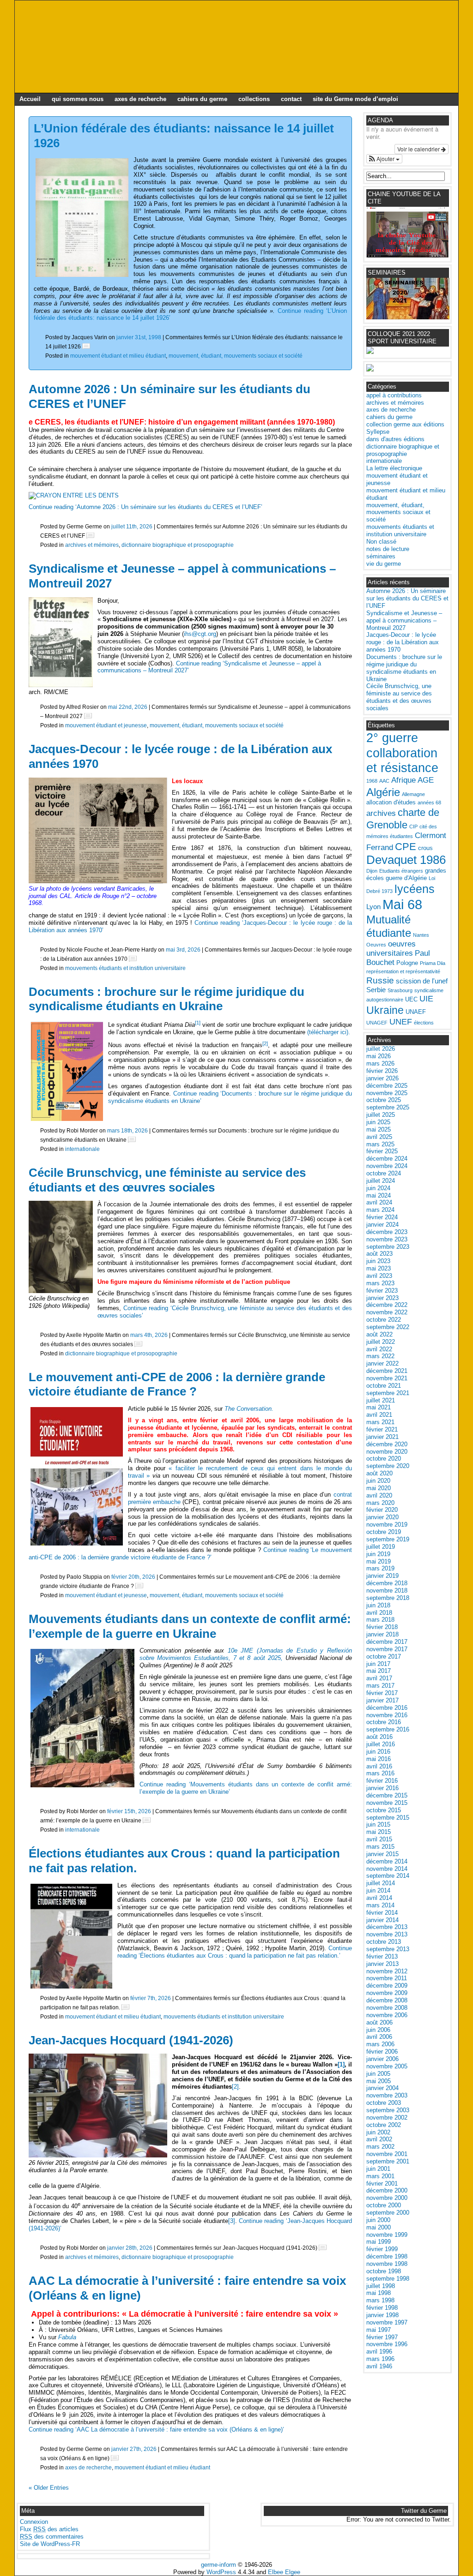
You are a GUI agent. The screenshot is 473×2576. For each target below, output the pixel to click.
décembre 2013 (387, 1927)
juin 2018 (378, 1605)
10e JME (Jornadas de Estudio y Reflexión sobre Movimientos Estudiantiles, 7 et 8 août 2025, (246, 1654)
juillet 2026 (381, 1049)
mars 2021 (380, 1422)
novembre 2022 (387, 1312)
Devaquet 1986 (406, 860)
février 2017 (382, 1693)
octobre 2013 (384, 1942)
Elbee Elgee (284, 2572)
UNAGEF (377, 1023)
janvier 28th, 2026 (130, 2248)
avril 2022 (379, 1349)
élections (424, 1023)
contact (291, 99)
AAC (384, 781)
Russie (380, 980)
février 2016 (382, 1781)
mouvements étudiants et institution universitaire (125, 968)
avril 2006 (379, 2037)
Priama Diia (433, 963)
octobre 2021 (384, 1386)
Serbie (376, 990)
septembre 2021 (388, 1393)
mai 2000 (379, 2227)
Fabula (67, 2337)
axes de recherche (140, 99)
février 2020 (382, 1510)
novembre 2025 (387, 1093)
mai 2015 (379, 1832)
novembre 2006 (387, 2015)
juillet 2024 (381, 1181)
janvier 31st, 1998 (139, 337)
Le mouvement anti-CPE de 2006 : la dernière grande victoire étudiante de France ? (177, 1384)
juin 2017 (378, 1664)
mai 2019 (379, 1561)
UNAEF (416, 1012)
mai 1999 (379, 2242)
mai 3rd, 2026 (183, 950)
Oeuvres (376, 945)
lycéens (415, 889)
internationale (82, 1149)
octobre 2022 (384, 1320)
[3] (232, 2221)
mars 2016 (380, 1773)
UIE (426, 999)
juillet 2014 (381, 1883)
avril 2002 (379, 2139)
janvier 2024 (382, 1225)
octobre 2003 (384, 2103)
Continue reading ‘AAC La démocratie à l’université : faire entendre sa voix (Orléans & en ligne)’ (156, 2429)
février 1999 (382, 2249)
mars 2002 (380, 2147)
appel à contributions (394, 395)
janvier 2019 (382, 1576)
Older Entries (49, 2488)
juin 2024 (378, 1188)
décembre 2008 (387, 2000)
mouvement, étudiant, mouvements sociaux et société (236, 356)
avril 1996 (379, 2351)
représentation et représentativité (403, 971)
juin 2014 (378, 1890)
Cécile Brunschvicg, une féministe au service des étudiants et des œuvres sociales (167, 1180)
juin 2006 (378, 2030)
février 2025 (382, 1151)
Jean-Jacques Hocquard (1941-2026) (131, 2040)
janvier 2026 (382, 1078)
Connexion (34, 2522)
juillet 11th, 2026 (132, 526)
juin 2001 (378, 2169)
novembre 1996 (387, 2344)
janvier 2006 (382, 2059)
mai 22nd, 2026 (128, 707)
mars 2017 (380, 1686)
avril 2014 (379, 1898)
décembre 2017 (387, 1642)
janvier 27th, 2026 (134, 2449)
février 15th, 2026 (129, 1811)
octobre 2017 (384, 1656)
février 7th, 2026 (151, 1998)
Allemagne (413, 794)
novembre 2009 (387, 1993)
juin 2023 (378, 1261)
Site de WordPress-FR (50, 2544)
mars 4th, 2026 (149, 1335)
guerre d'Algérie (406, 878)
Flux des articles (49, 2529)
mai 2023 (379, 1268)
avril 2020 (379, 1495)
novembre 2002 (387, 2118)
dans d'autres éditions (395, 439)
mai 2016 (379, 1759)
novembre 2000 (387, 2198)
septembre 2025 (388, 1107)
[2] (235, 2087)
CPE (406, 847)
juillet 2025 (381, 1115)
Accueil (30, 99)
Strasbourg (400, 990)
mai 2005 (379, 2081)
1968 (372, 781)
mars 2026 (380, 1063)
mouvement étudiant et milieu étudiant (118, 356)
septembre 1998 (388, 2279)
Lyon (373, 907)
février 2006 (382, 2052)
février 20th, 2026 (133, 1577)
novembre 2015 (387, 1803)
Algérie (383, 792)
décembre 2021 (387, 1371)
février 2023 (382, 1291)
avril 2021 (379, 1415)
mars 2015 (380, 1847)
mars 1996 (380, 2359)
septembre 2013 (388, 1949)
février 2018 (382, 1627)
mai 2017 (379, 1671)
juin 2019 (378, 1554)
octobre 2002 (384, 2125)
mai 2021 (379, 1407)
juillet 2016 (381, 1744)
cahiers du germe (202, 99)
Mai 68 (402, 904)
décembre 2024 (387, 1159)
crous (425, 848)
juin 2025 (378, 1122)
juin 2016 (378, 1752)
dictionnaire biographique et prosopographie (178, 545)
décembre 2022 (387, 1305)
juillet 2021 (381, 1400)
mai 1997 (379, 2330)
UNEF (401, 1022)
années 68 (429, 803)
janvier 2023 (382, 1298)
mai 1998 (379, 2293)
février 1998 (382, 2308)
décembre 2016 (387, 1708)
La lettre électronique (394, 468)
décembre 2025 (387, 1086)
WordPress (221, 2572)
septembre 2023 (388, 1247)
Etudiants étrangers (401, 871)
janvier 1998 (382, 2315)
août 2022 (379, 1334)
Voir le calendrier (419, 149)
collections (254, 99)
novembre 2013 (387, 1934)
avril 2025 (379, 1137)
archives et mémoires (92, 545)
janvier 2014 (382, 1920)
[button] (384, 159)
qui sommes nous (78, 99)
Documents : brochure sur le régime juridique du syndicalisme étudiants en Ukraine (167, 999)
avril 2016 (379, 1766)
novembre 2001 (387, 2154)
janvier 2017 (382, 1700)
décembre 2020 (387, 1444)
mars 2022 (380, 1356)
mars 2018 (380, 1620)
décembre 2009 (387, 1986)
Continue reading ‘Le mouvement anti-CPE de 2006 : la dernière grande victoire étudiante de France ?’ (190, 1554)
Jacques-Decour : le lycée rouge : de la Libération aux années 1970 (403, 642)
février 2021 (382, 1429)
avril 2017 (379, 1678)
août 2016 (379, 1737)
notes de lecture (388, 549)
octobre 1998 (384, 2271)
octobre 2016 (384, 1722)
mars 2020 (380, 1503)
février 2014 (382, 1913)
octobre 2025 (384, 1100)
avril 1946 (379, 2366)
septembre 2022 (388, 1327)
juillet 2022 (381, 1342)
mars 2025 (380, 1144)
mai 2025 (379, 1129)
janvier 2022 (382, 1363)
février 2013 (382, 1956)
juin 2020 (378, 1481)
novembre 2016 (387, 1715)
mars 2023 (380, 1283)
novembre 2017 (387, 1649)
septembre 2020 (388, 1466)
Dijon (372, 871)
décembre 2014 (387, 1861)
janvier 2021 (382, 1437)
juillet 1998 (381, 2286)
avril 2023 (379, 1276)
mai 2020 (379, 1488)
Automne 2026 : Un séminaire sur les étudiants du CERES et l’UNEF (407, 598)
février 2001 (382, 2184)
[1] (341, 2064)
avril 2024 (379, 1202)
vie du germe (384, 564)
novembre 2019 (387, 1525)
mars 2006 (380, 2044)
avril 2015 (379, 1839)
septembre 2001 (388, 2161)
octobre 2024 (384, 1173)
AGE (426, 780)
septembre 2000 (388, 2213)
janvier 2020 (382, 1517)
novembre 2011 (387, 1978)
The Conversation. (248, 1409)
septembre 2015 (388, 1818)
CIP (413, 827)
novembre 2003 (387, 2095)
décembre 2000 (387, 2190)
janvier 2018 (382, 1634)
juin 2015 (378, 1824)
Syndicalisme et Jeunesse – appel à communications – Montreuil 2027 (404, 620)
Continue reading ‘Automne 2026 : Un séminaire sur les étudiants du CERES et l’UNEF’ (146, 507)
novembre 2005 (387, 2066)
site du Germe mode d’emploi (355, 99)
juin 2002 (378, 2132)
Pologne (407, 963)
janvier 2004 (382, 2088)
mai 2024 (379, 1195)
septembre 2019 (388, 1539)
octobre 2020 (384, 1459)
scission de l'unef (422, 981)
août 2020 (379, 1473)
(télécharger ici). (329, 1032)
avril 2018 (379, 1613)
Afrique (403, 780)
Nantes (421, 935)
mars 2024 (380, 1210)
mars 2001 (380, 2176)
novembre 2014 (387, 1869)
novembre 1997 (387, 2322)
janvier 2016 (382, 1788)
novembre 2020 (387, 1452)
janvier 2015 (382, 1854)
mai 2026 (379, 1056)
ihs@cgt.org (200, 634)
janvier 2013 (382, 1964)
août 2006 (379, 2022)
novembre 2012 (387, 1971)
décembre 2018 (387, 1583)
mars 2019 (380, 1568)
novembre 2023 (387, 1239)
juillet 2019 (381, 1547)
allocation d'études (391, 802)
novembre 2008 (387, 2008)
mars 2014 (380, 1905)
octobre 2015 (384, 1810)
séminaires (381, 556)
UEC (411, 999)
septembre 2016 (388, 1729)
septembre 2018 (388, 1598)
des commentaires (52, 2537)
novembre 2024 (387, 1166)
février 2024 (382, 1217)
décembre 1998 (387, 2256)
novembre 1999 (387, 2235)
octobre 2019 (384, 1532)
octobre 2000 (384, 2205)
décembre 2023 (387, 1232)
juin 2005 (378, 2074)
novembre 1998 (387, 2264)
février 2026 (382, 1071)
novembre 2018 (387, 1591)
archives (381, 813)
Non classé (381, 542)
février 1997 (382, 2337)
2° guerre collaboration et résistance (402, 753)
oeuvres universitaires (391, 949)
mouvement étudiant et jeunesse (106, 725)
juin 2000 (378, 2220)
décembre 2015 (387, 1795)
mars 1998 (380, 2300)
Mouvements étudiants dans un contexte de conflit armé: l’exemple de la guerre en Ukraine (190, 1626)
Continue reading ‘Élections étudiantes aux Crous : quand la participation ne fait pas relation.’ (235, 1952)
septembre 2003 (388, 2110)
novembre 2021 (387, 1378)
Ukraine (385, 1010)
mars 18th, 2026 (127, 1130)
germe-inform (218, 2565)
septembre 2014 (388, 1876)
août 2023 (379, 1254)
